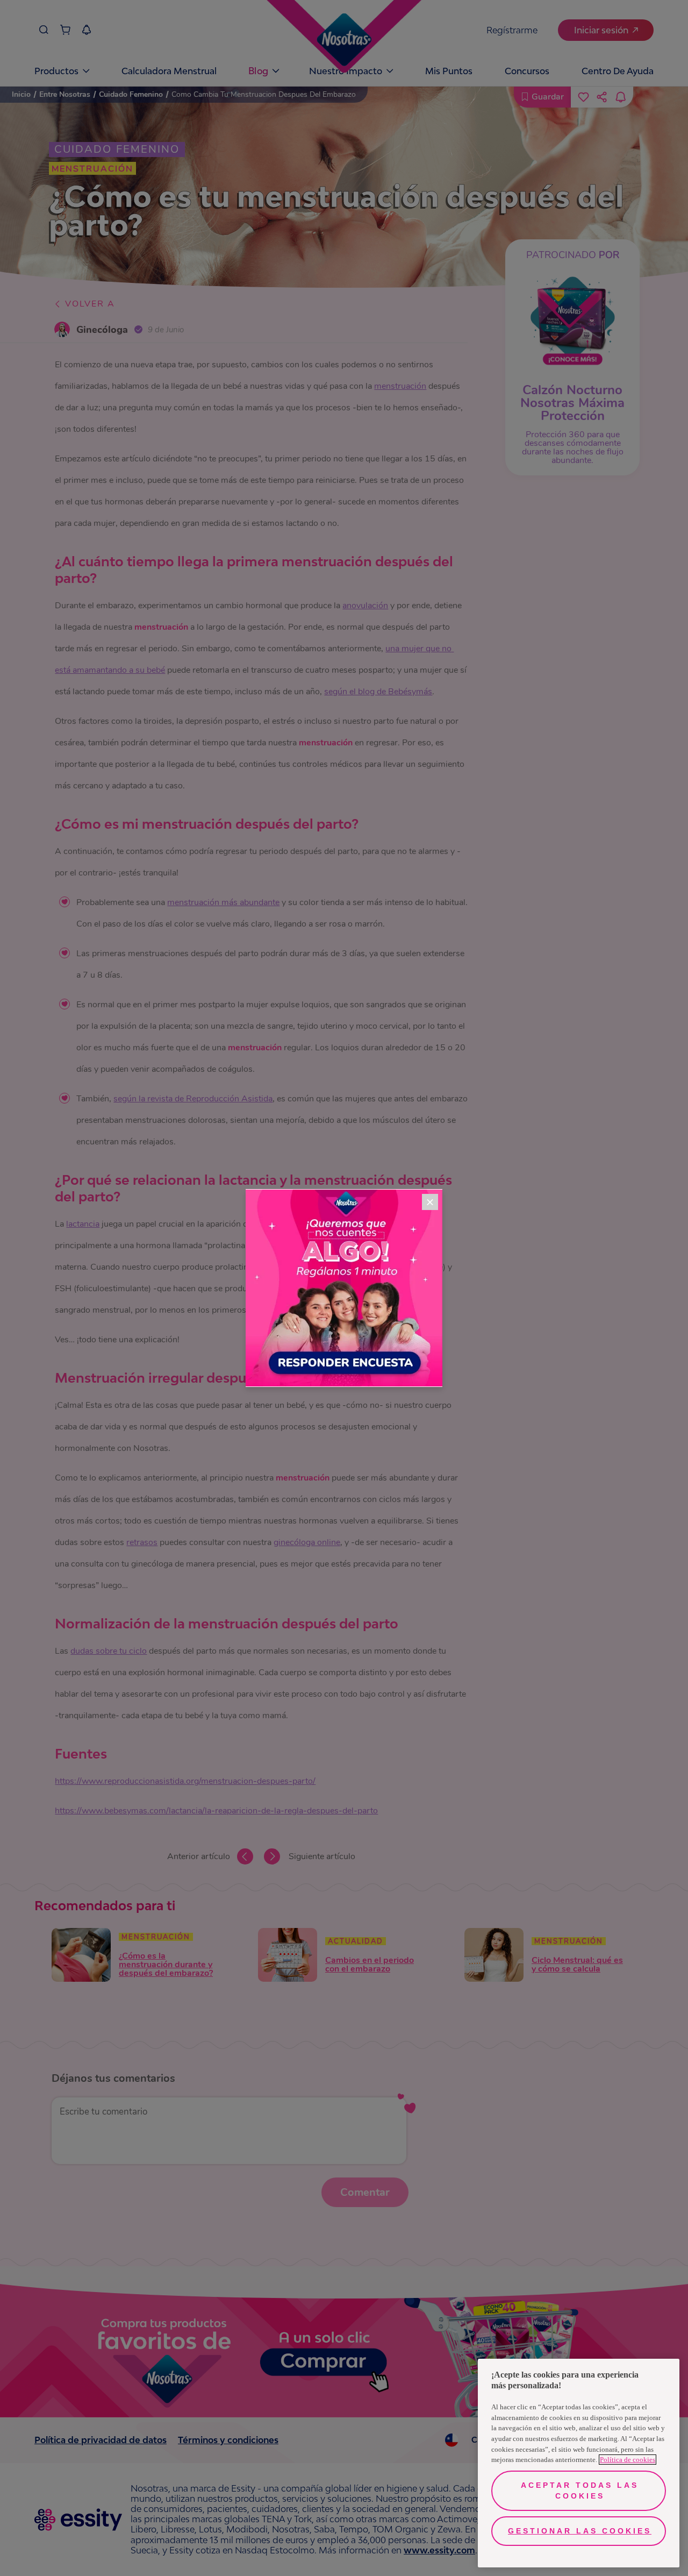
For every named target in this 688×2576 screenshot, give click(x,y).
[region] (579, 2463)
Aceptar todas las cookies (580, 2490)
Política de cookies (628, 2460)
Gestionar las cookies (580, 2531)
